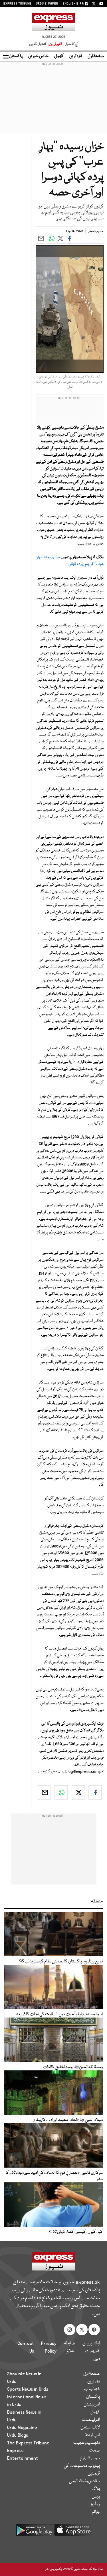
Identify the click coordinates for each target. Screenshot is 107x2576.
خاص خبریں (38, 56)
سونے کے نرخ (90, 2458)
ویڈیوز (95, 2504)
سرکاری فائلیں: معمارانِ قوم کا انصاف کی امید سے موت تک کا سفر (54, 2176)
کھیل (59, 56)
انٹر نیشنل (92, 2405)
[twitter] (78, 1792)
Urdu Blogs (18, 2435)
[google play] (34, 2532)
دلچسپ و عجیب (87, 2443)
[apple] (73, 2532)
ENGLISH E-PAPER (76, 4)
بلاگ (96, 2489)
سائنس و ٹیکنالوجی (84, 2481)
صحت (94, 2451)
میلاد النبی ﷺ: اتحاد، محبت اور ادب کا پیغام (68, 2120)
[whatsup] (61, 1792)
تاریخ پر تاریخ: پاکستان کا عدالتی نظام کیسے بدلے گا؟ (61, 1962)
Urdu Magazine (22, 2428)
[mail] (44, 1792)
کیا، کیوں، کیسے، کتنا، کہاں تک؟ (76, 2232)
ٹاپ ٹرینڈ (92, 2435)
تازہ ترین (76, 56)
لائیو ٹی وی (55, 44)
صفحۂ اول (96, 56)
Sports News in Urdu (28, 2389)
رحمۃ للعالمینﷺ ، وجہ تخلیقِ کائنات (73, 2067)
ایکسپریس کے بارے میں (91, 2351)
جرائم (96, 2512)
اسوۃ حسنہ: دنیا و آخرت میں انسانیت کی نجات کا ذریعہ (59, 2014)
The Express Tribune (28, 2443)
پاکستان (16, 56)
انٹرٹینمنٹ (91, 2420)
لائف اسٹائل (90, 2428)
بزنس (96, 2497)
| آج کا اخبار (70, 44)
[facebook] (95, 1792)
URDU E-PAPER (47, 4)
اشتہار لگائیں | (39, 44)
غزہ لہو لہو (92, 2389)
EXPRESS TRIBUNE (17, 4)
